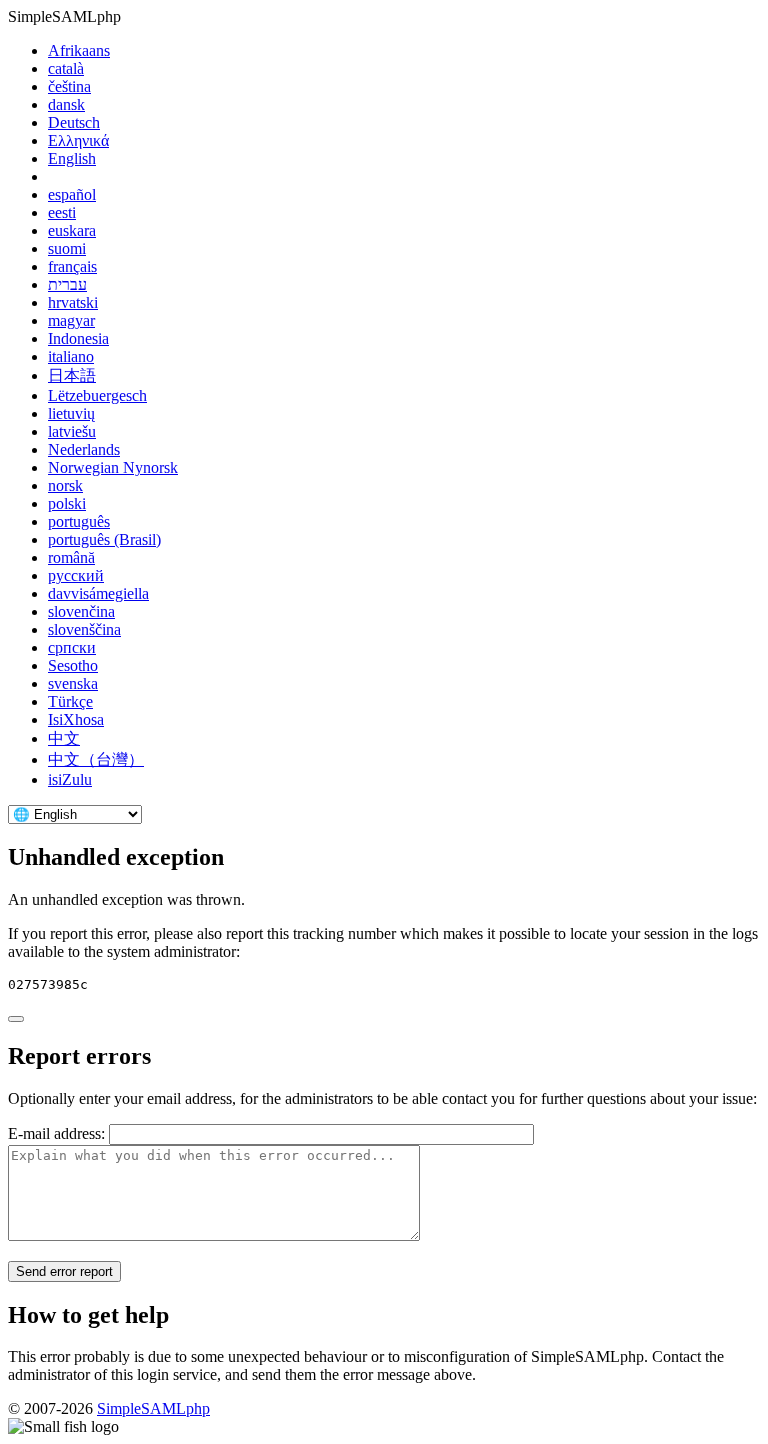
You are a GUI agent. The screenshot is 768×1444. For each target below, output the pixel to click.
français (72, 266)
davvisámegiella (98, 593)
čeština (69, 86)
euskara (72, 230)
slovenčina (81, 611)
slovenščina (84, 629)
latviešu (72, 431)
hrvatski (73, 302)
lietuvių (71, 413)
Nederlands (84, 449)
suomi (67, 248)
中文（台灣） (96, 759)
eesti (62, 212)
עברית (67, 284)
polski (67, 503)
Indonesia (78, 338)
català (66, 68)
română (71, 557)
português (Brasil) (104, 539)
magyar (71, 320)
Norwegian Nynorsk (113, 467)
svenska (73, 683)
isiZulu (70, 779)
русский (76, 575)
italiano (71, 356)
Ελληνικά (78, 140)
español (72, 194)
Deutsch (74, 122)
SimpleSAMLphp (153, 1408)
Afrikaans (79, 50)
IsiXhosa (76, 719)
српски (72, 647)
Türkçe (70, 701)
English (72, 158)
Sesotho (73, 665)
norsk (65, 485)
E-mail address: (56, 1133)
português (79, 521)
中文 (64, 738)
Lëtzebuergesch (97, 395)
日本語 (72, 375)
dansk (66, 104)
